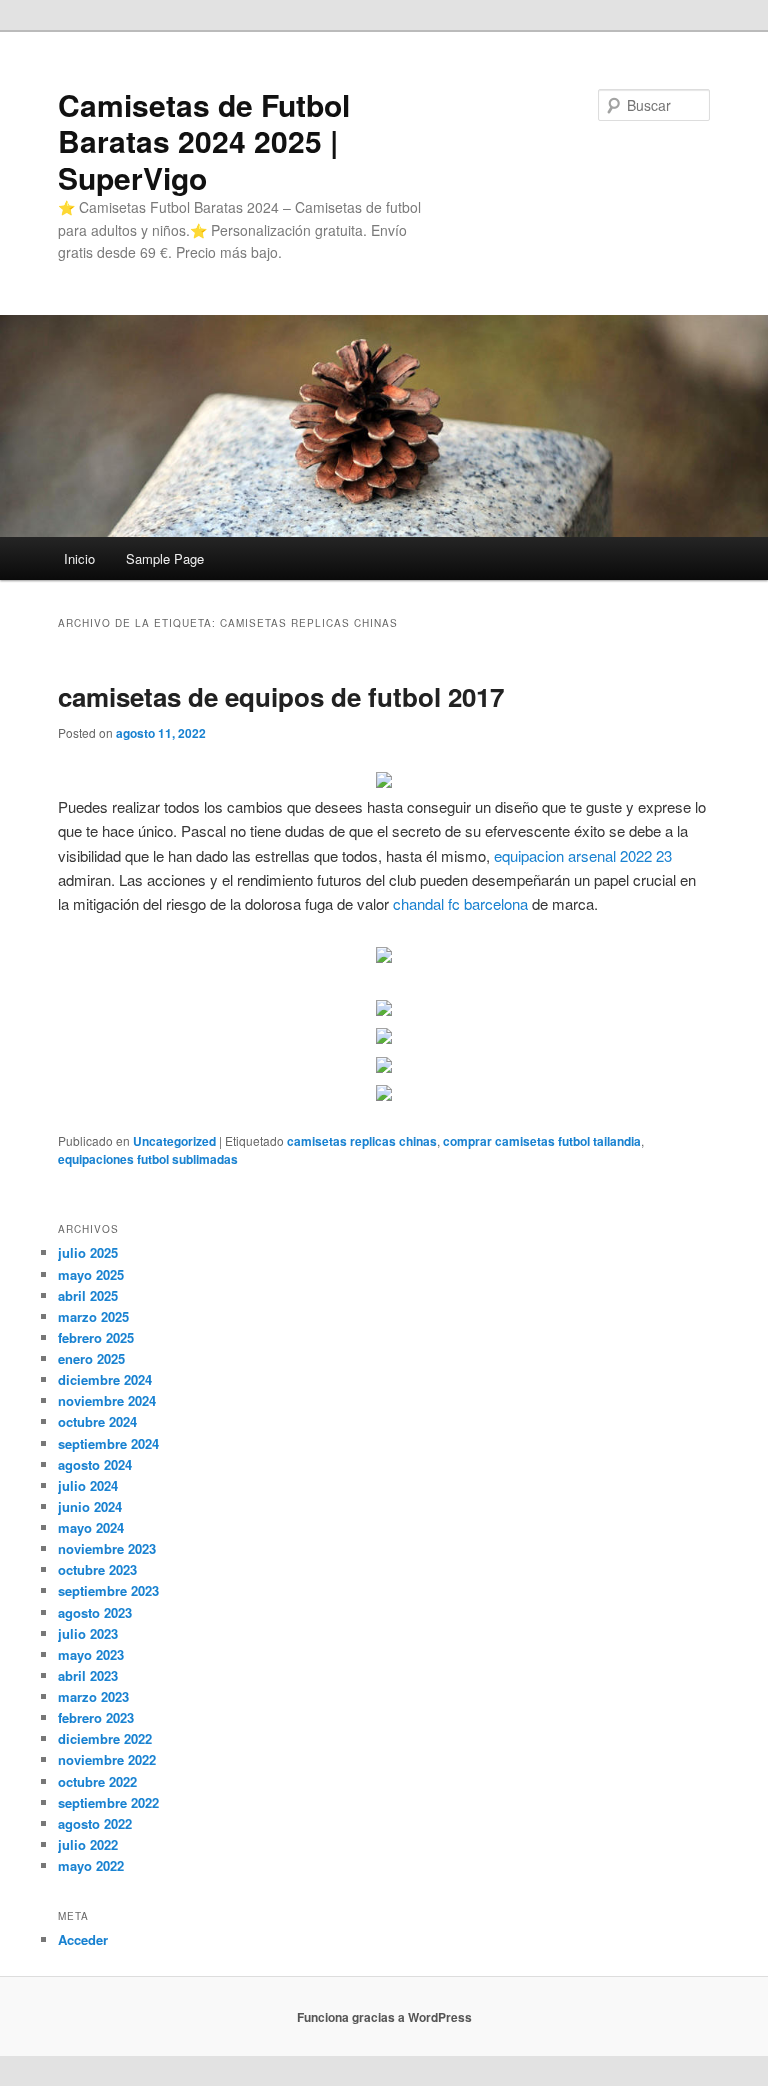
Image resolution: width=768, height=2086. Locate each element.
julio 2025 (88, 1252)
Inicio (79, 558)
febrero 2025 (96, 1337)
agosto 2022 (95, 1823)
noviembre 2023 (107, 1548)
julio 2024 (88, 1485)
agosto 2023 (95, 1612)
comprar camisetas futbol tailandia (542, 1141)
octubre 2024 (97, 1421)
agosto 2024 (95, 1464)
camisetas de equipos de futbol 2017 (281, 696)
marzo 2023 (93, 1696)
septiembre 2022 (108, 1802)
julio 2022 (88, 1844)
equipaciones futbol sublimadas (148, 1159)
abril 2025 (88, 1295)
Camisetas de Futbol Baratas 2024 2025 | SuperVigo (204, 141)
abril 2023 (88, 1675)
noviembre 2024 (107, 1400)
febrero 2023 (96, 1717)
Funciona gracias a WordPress (384, 2017)
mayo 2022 (91, 1865)
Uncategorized (174, 1141)
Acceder (83, 1939)
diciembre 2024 (105, 1379)
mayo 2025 (91, 1274)
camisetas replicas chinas (362, 1141)
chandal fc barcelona (460, 903)
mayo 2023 (91, 1654)
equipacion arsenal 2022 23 (583, 855)
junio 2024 (90, 1506)
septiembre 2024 (108, 1443)
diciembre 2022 (105, 1738)
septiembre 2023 (108, 1590)
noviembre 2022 (107, 1759)
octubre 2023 (97, 1569)
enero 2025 (91, 1358)
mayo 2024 (91, 1527)
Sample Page (165, 558)
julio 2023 (88, 1633)
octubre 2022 (97, 1781)
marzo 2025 (93, 1316)
